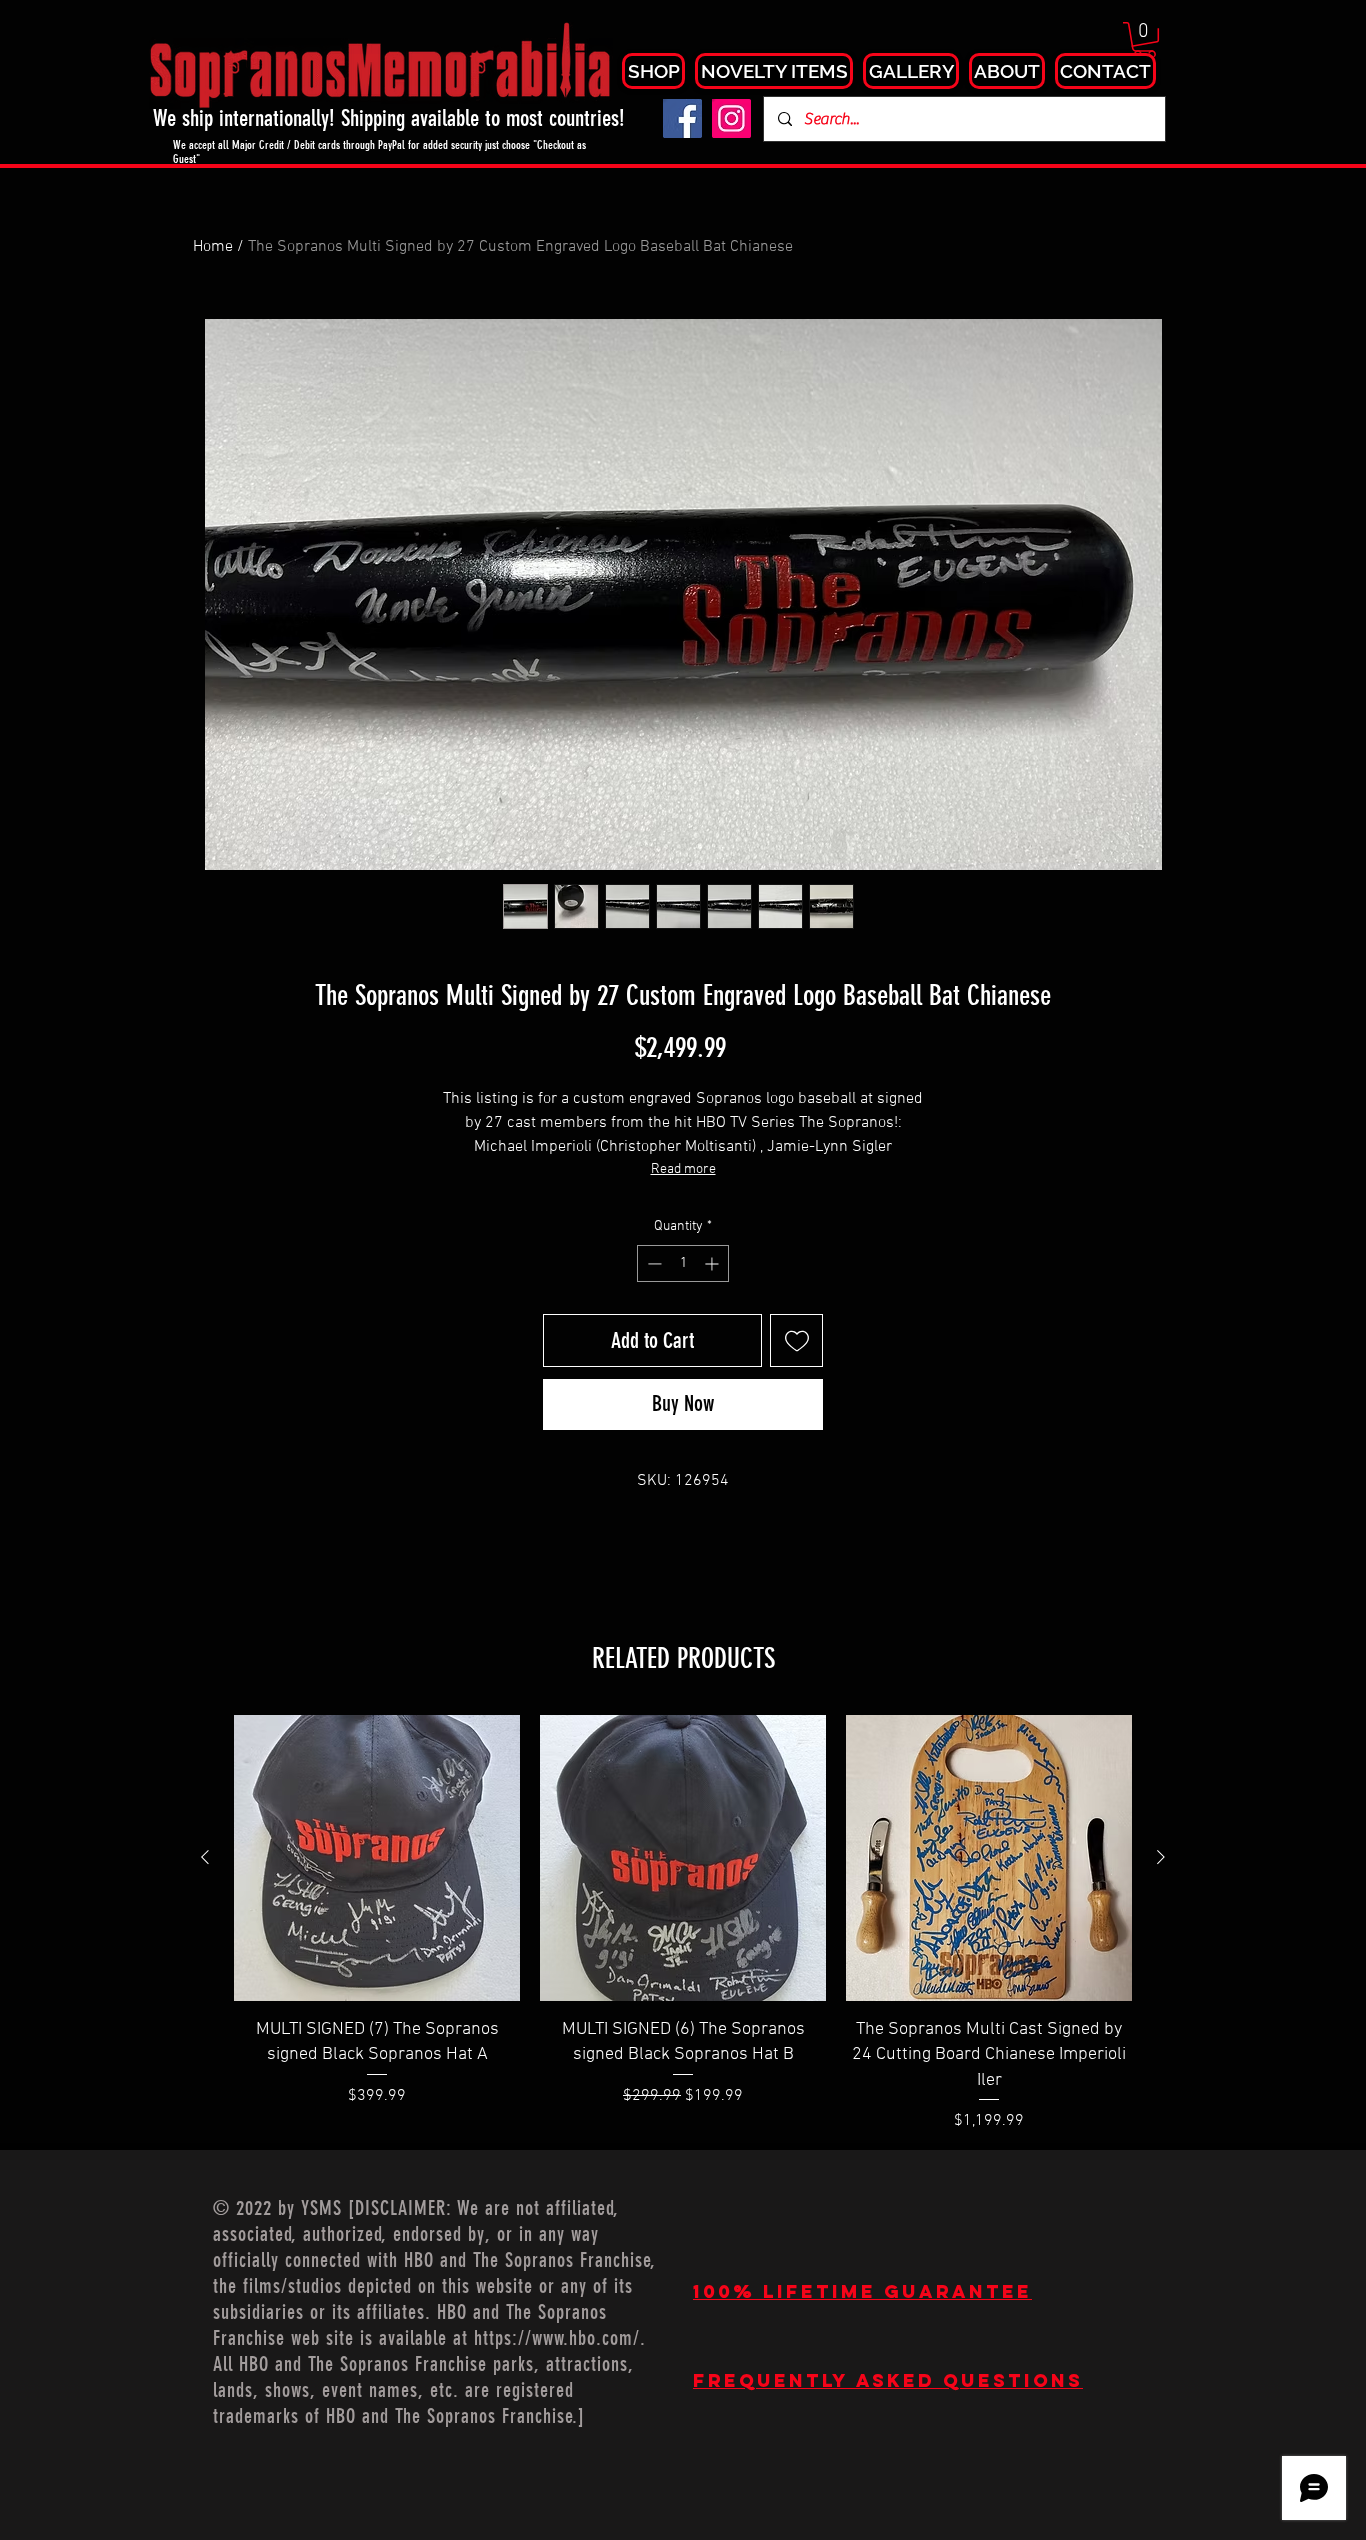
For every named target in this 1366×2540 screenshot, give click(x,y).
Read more (683, 1169)
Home (213, 247)
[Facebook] (682, 118)
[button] (1144, 40)
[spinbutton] (683, 1263)
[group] (683, 1923)
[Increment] (713, 1263)
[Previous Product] (205, 1857)
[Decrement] (652, 1263)
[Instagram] (731, 118)
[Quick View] (377, 1858)
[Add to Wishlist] (796, 1340)
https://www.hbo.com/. (560, 2338)
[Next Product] (1161, 1857)
